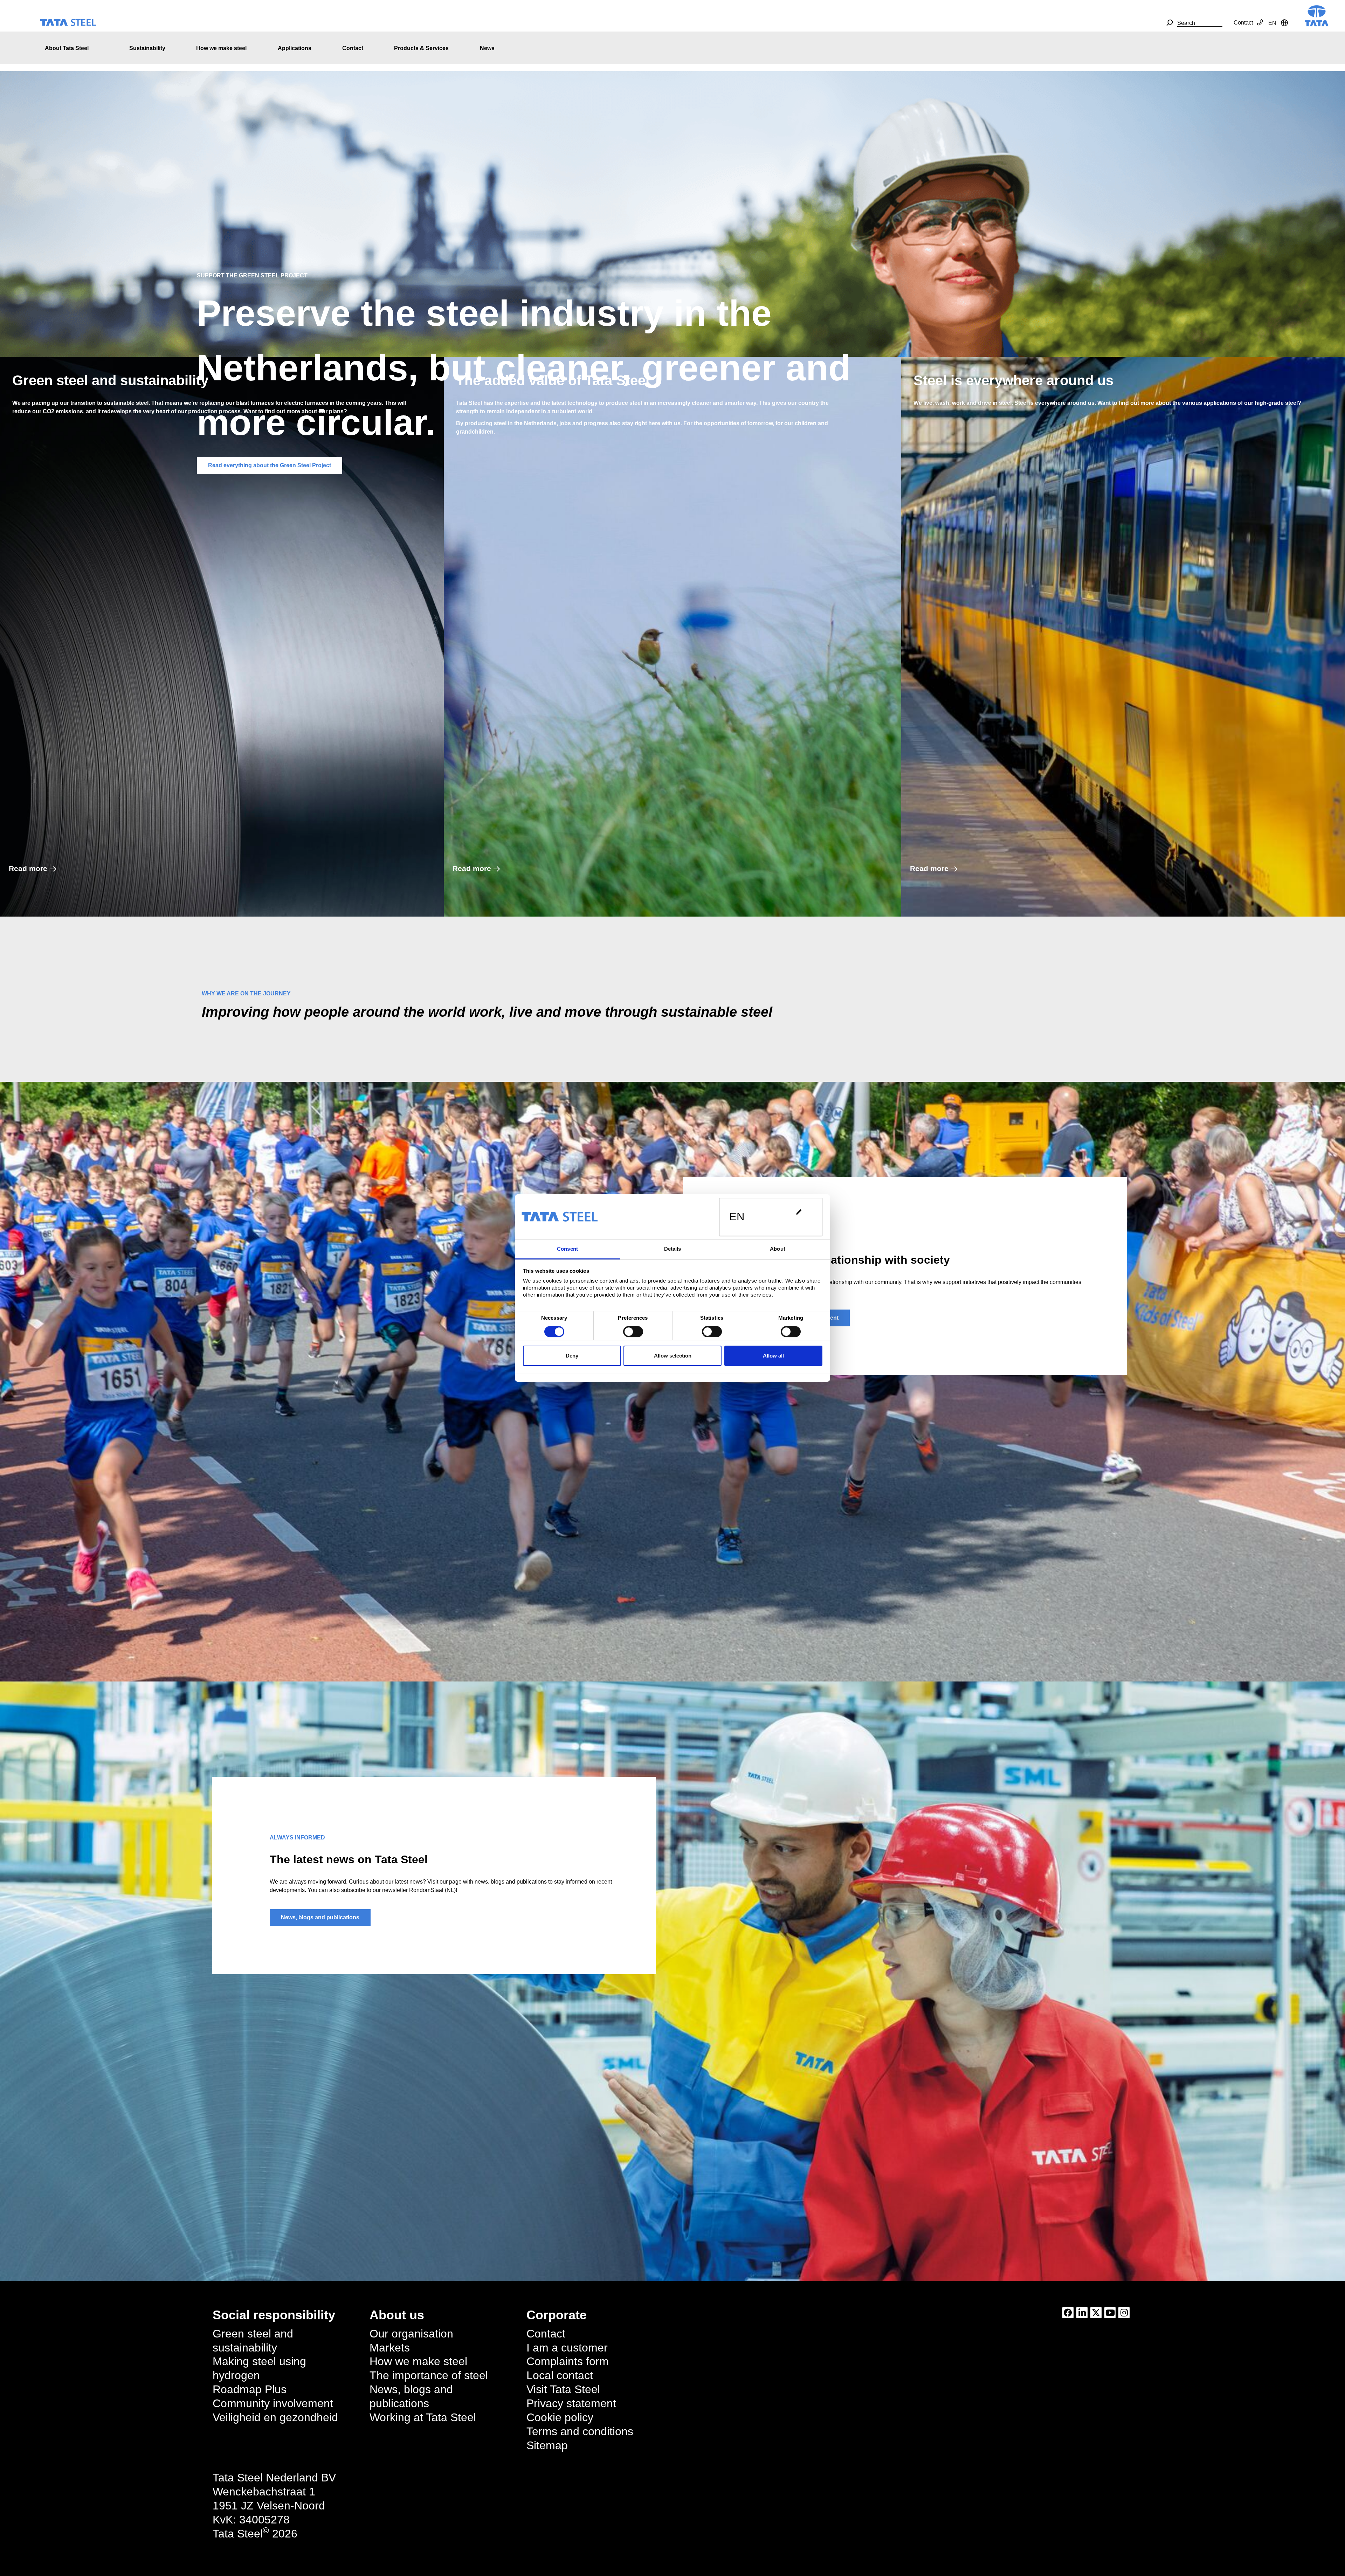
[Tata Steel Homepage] (1317, 15)
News (487, 48)
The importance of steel (429, 2375)
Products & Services (421, 48)
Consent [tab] (567, 1249)
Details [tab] (673, 1249)
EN (737, 1217)
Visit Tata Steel (563, 2389)
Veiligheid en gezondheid (275, 2417)
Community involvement (273, 2403)
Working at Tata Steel (423, 2417)
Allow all (773, 1356)
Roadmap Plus (250, 2389)
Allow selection (673, 1356)
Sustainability (147, 48)
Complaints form (568, 2361)
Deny (572, 1356)
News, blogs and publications (320, 1917)
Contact (1243, 23)
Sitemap (547, 2445)
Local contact (560, 2375)
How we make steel (221, 48)
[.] (1170, 23)
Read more (28, 868)
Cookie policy (560, 2417)
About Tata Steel (67, 48)
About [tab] (778, 1249)
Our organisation (411, 2334)
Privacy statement (571, 2403)
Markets (390, 2348)
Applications (295, 48)
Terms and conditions (580, 2431)
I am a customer (567, 2348)
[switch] (633, 1332)
